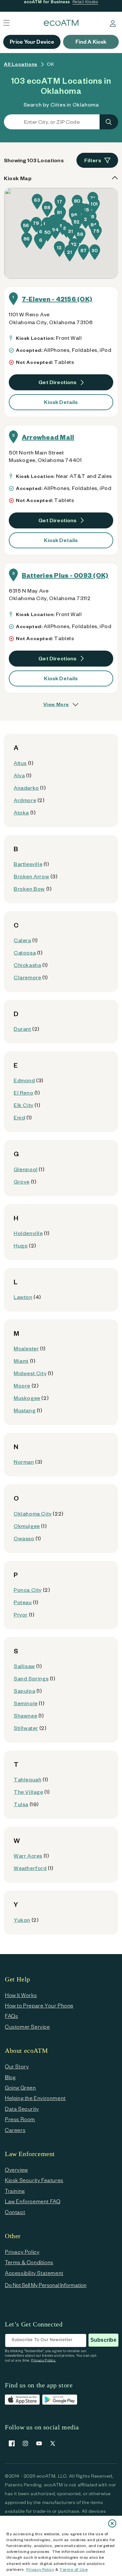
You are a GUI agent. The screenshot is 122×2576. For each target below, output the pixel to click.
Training (15, 2191)
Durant (22, 1029)
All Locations (21, 64)
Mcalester (26, 1348)
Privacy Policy (40, 2569)
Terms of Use (74, 2569)
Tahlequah (27, 1779)
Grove (22, 1181)
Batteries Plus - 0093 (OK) (65, 575)
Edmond (24, 1080)
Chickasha (27, 965)
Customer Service (27, 2027)
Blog (10, 2077)
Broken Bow (29, 889)
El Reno (23, 1093)
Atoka (21, 812)
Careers (15, 2130)
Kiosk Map (18, 178)
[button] (41, 242)
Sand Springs (31, 1678)
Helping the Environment (35, 2098)
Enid (19, 1117)
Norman (24, 1462)
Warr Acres (28, 1856)
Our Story (17, 2066)
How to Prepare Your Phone (39, 2005)
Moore (22, 1385)
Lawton (23, 1297)
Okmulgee (27, 1526)
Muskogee (27, 1398)
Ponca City (28, 1590)
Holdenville (28, 1233)
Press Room (20, 2119)
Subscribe (103, 2340)
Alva (19, 775)
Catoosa (25, 952)
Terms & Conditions (29, 2262)
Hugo (21, 1245)
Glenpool (26, 1169)
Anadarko (26, 788)
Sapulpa (24, 1691)
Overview (16, 2170)
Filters (93, 160)
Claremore (27, 977)
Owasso (24, 1538)
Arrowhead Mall (48, 437)
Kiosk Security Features (34, 2180)
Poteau (23, 1602)
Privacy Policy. (44, 2360)
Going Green (20, 2087)
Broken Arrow (31, 876)
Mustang (25, 1410)
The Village (28, 1792)
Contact (15, 2212)
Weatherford (30, 1868)
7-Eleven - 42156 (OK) (57, 299)
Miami (21, 1361)
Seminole (26, 1703)
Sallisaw (24, 1666)
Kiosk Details (61, 402)
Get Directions (58, 382)
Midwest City (30, 1373)
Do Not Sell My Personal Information (46, 2285)
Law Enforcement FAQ (33, 2201)
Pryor (21, 1614)
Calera (22, 940)
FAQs (11, 2016)
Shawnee (25, 1715)
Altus (20, 763)
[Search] (109, 122)
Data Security (22, 2109)
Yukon (22, 1920)
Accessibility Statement (34, 2273)
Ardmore (25, 800)
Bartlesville (28, 864)
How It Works (21, 1995)
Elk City (24, 1105)
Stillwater (26, 1728)
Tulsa (21, 1804)
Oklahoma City (33, 1513)
